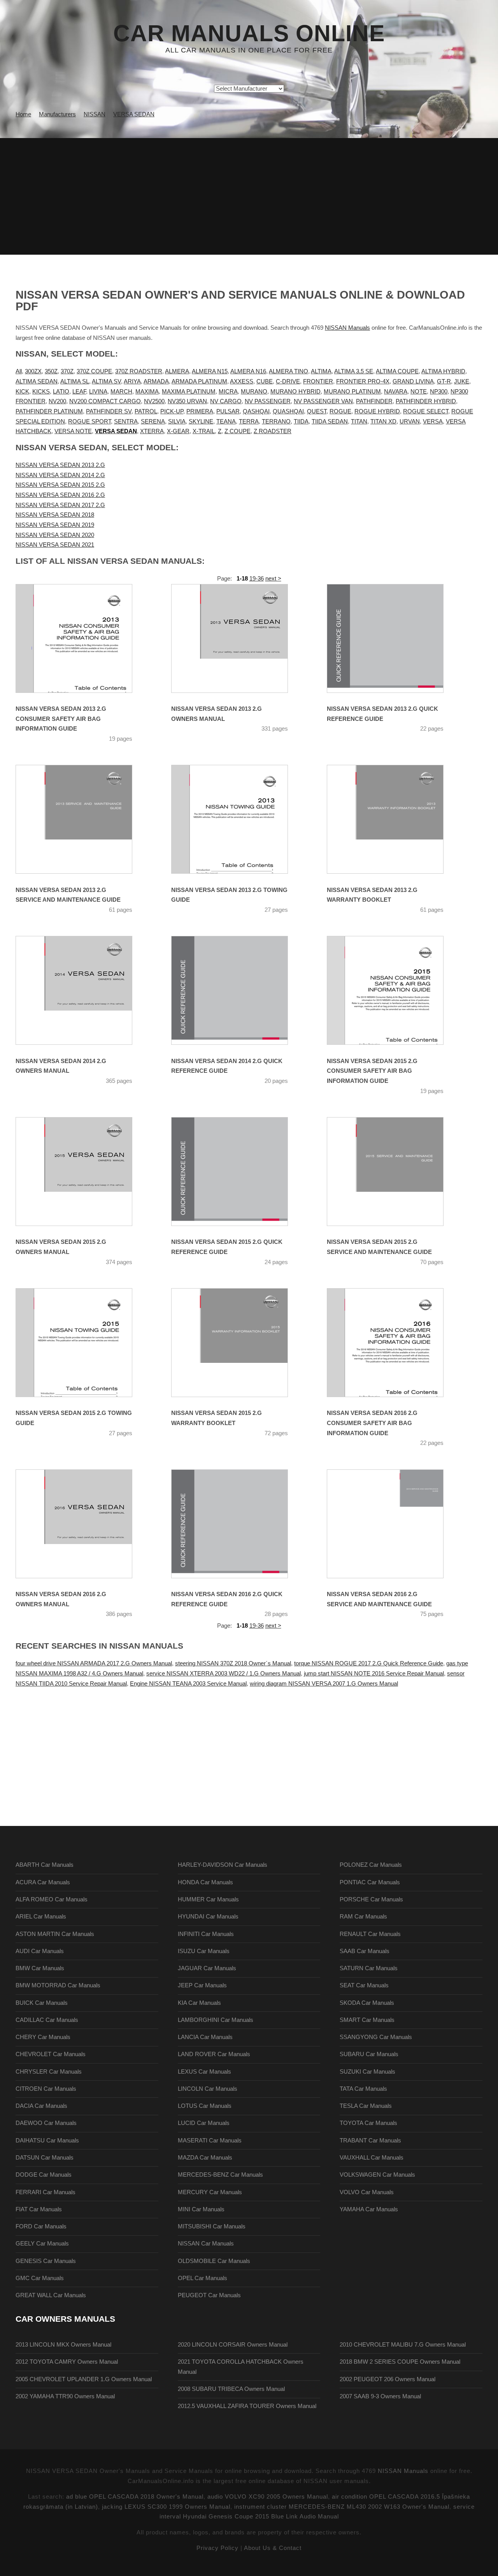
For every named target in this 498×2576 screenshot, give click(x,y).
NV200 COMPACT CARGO (105, 401)
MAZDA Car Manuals (205, 2158)
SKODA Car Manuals (367, 2003)
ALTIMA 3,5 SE (354, 371)
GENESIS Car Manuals (46, 2261)
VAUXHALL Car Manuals (372, 2158)
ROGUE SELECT (426, 411)
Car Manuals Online (249, 33)
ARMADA (156, 381)
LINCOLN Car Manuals (208, 2089)
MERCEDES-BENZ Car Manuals (220, 2175)
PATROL (146, 411)
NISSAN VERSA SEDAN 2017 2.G (60, 505)
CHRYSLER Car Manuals (49, 2072)
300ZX (33, 371)
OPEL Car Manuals (203, 2278)
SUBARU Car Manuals (369, 2054)
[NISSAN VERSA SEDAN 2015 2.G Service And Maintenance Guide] (395, 1172)
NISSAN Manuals (347, 328)
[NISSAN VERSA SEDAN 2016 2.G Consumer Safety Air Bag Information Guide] (395, 1343)
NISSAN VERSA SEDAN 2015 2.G (60, 485)
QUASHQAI (288, 411)
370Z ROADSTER (139, 371)
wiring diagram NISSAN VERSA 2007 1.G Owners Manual (324, 1684)
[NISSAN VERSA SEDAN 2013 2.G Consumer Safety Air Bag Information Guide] (84, 638)
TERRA (249, 421)
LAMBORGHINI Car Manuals (216, 2020)
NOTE (419, 392)
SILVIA (177, 421)
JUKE (462, 381)
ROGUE (340, 411)
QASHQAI (256, 411)
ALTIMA (321, 371)
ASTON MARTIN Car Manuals (55, 1934)
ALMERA (177, 371)
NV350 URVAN (187, 401)
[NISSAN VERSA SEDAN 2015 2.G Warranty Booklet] (239, 1343)
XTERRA (152, 431)
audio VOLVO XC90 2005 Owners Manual (268, 2497)
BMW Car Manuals (40, 1968)
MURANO (254, 392)
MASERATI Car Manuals (210, 2141)
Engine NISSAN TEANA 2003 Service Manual (188, 1684)
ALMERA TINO (288, 371)
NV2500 (154, 401)
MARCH (121, 392)
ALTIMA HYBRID (443, 371)
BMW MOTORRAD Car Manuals (58, 1985)
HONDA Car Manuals (205, 1882)
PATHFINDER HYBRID (426, 401)
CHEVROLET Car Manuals (51, 2054)
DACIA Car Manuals (41, 2106)
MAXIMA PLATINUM (189, 392)
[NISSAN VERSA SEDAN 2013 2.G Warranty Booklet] (395, 819)
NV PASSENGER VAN (323, 401)
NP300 (439, 392)
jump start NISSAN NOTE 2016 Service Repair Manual (374, 1674)
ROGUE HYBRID (377, 411)
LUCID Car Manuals (204, 2123)
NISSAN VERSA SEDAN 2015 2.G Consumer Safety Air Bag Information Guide (372, 1071)
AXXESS (242, 381)
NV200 (57, 401)
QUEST (317, 411)
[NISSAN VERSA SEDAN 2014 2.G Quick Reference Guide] (239, 990)
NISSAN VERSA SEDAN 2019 (55, 525)
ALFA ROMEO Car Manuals (52, 1899)
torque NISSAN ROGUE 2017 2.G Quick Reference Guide (369, 1663)
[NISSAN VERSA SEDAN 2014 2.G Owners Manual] (84, 990)
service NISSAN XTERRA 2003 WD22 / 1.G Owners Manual (224, 1674)
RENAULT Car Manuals (370, 1934)
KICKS (41, 392)
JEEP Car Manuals (202, 1985)
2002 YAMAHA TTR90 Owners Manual (65, 2396)
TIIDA (301, 421)
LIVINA (98, 392)
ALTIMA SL (75, 381)
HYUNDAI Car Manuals (208, 1917)
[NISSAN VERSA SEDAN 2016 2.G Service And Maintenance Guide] (395, 1524)
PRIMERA (200, 411)
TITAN (359, 421)
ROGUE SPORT (89, 421)
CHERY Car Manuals (43, 2037)
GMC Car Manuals (40, 2278)
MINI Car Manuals (201, 2209)
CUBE (265, 381)
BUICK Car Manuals (42, 2003)
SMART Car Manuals (367, 2020)
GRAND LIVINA (413, 381)
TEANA (226, 421)
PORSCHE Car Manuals (371, 1899)
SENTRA (126, 421)
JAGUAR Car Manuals (207, 1968)
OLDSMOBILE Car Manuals (214, 2261)
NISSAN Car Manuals (206, 2244)
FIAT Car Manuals (39, 2209)
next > (273, 579)
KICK (22, 392)
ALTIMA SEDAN (37, 381)
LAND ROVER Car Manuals (214, 2054)
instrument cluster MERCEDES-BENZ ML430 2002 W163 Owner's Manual (342, 2507)
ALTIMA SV (106, 381)
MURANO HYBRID (295, 392)
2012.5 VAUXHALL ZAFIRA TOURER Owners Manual (247, 2406)
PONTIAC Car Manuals (370, 1882)
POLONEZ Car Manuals (371, 1865)
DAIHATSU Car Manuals (47, 2141)
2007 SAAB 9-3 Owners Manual (380, 2396)
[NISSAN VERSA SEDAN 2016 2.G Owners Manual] (84, 1524)
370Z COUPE (94, 371)
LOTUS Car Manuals (205, 2106)
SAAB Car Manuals (365, 1951)
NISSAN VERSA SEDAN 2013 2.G (60, 465)
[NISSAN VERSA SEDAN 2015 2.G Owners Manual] (84, 1172)
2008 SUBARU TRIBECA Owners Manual (231, 2389)
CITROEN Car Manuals (46, 2089)
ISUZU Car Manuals (204, 1951)
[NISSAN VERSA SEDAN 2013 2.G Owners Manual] (239, 638)
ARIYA (132, 381)
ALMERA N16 (248, 371)
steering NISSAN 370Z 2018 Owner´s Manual (233, 1663)
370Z (67, 371)
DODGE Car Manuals (44, 2175)
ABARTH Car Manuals (45, 1865)
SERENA (153, 421)
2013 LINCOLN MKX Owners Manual (63, 2345)
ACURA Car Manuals (43, 1882)
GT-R (444, 381)
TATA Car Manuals (363, 2089)
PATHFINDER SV (109, 411)
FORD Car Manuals (41, 2226)
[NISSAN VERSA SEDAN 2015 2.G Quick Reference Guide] (239, 1172)
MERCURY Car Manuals (210, 2192)
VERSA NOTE (73, 431)
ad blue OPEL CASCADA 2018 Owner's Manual (135, 2497)
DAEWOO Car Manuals (46, 2123)
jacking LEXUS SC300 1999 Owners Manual (166, 2507)
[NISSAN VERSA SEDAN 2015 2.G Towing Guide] (84, 1343)
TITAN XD (383, 421)
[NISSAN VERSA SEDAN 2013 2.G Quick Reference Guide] (395, 638)
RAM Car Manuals (363, 1917)
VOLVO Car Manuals (367, 2192)
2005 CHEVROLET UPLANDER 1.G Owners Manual (84, 2379)
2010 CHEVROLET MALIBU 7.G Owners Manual (403, 2345)
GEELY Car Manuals (42, 2244)
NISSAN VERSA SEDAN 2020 (55, 535)
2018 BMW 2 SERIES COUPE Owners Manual (400, 2362)
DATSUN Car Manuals (45, 2158)
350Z (51, 371)
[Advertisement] (249, 196)
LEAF (79, 392)
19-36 (257, 579)
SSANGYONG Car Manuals (376, 2037)
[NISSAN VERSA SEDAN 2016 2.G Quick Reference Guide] (239, 1524)
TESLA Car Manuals (366, 2106)
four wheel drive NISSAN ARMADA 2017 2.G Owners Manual (94, 1663)
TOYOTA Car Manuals (368, 2123)
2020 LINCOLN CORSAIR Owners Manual (233, 2345)
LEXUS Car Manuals (204, 2072)
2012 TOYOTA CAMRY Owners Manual (67, 2362)
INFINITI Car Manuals (206, 1934)
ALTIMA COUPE (397, 371)
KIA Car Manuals (199, 2003)
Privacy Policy (217, 2548)
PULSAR (228, 411)
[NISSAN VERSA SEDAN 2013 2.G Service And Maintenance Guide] (84, 819)
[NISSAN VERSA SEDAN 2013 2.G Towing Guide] (239, 819)
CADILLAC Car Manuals (47, 2020)
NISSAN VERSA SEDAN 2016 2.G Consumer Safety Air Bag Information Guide (372, 1423)
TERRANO (276, 421)
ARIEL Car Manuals (41, 1917)
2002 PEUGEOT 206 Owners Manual (388, 2379)
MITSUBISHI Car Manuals (212, 2226)
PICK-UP (172, 411)
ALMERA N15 (210, 371)
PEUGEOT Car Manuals (209, 2295)
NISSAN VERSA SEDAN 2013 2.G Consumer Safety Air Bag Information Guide (61, 719)
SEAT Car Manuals (364, 1985)
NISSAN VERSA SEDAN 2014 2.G (60, 475)
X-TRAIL (204, 431)
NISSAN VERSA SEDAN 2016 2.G (60, 495)
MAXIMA (147, 392)
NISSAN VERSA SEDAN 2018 (55, 515)
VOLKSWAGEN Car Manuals (377, 2175)
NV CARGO (226, 401)
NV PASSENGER (268, 401)
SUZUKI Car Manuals (367, 2072)
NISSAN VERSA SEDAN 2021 (55, 545)
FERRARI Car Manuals (46, 2192)
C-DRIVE (288, 381)
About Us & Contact (273, 2548)
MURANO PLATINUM (352, 392)
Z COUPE (238, 431)
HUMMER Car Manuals (208, 1899)
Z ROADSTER (273, 431)
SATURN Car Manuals (369, 1968)
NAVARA (396, 392)
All (19, 371)
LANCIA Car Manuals (205, 2037)
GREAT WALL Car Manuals (51, 2295)
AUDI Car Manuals (40, 1951)
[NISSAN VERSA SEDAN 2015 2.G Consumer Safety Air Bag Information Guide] (395, 990)
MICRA (228, 392)
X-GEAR (178, 431)
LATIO (61, 392)
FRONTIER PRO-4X (363, 381)
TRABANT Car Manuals (370, 2141)
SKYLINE (201, 421)
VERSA (433, 421)
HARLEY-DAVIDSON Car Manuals (223, 1865)
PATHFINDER (374, 401)
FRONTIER (318, 381)
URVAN (410, 421)
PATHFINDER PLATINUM (49, 411)
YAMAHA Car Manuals (369, 2209)
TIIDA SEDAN (330, 421)
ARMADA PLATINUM (199, 381)
